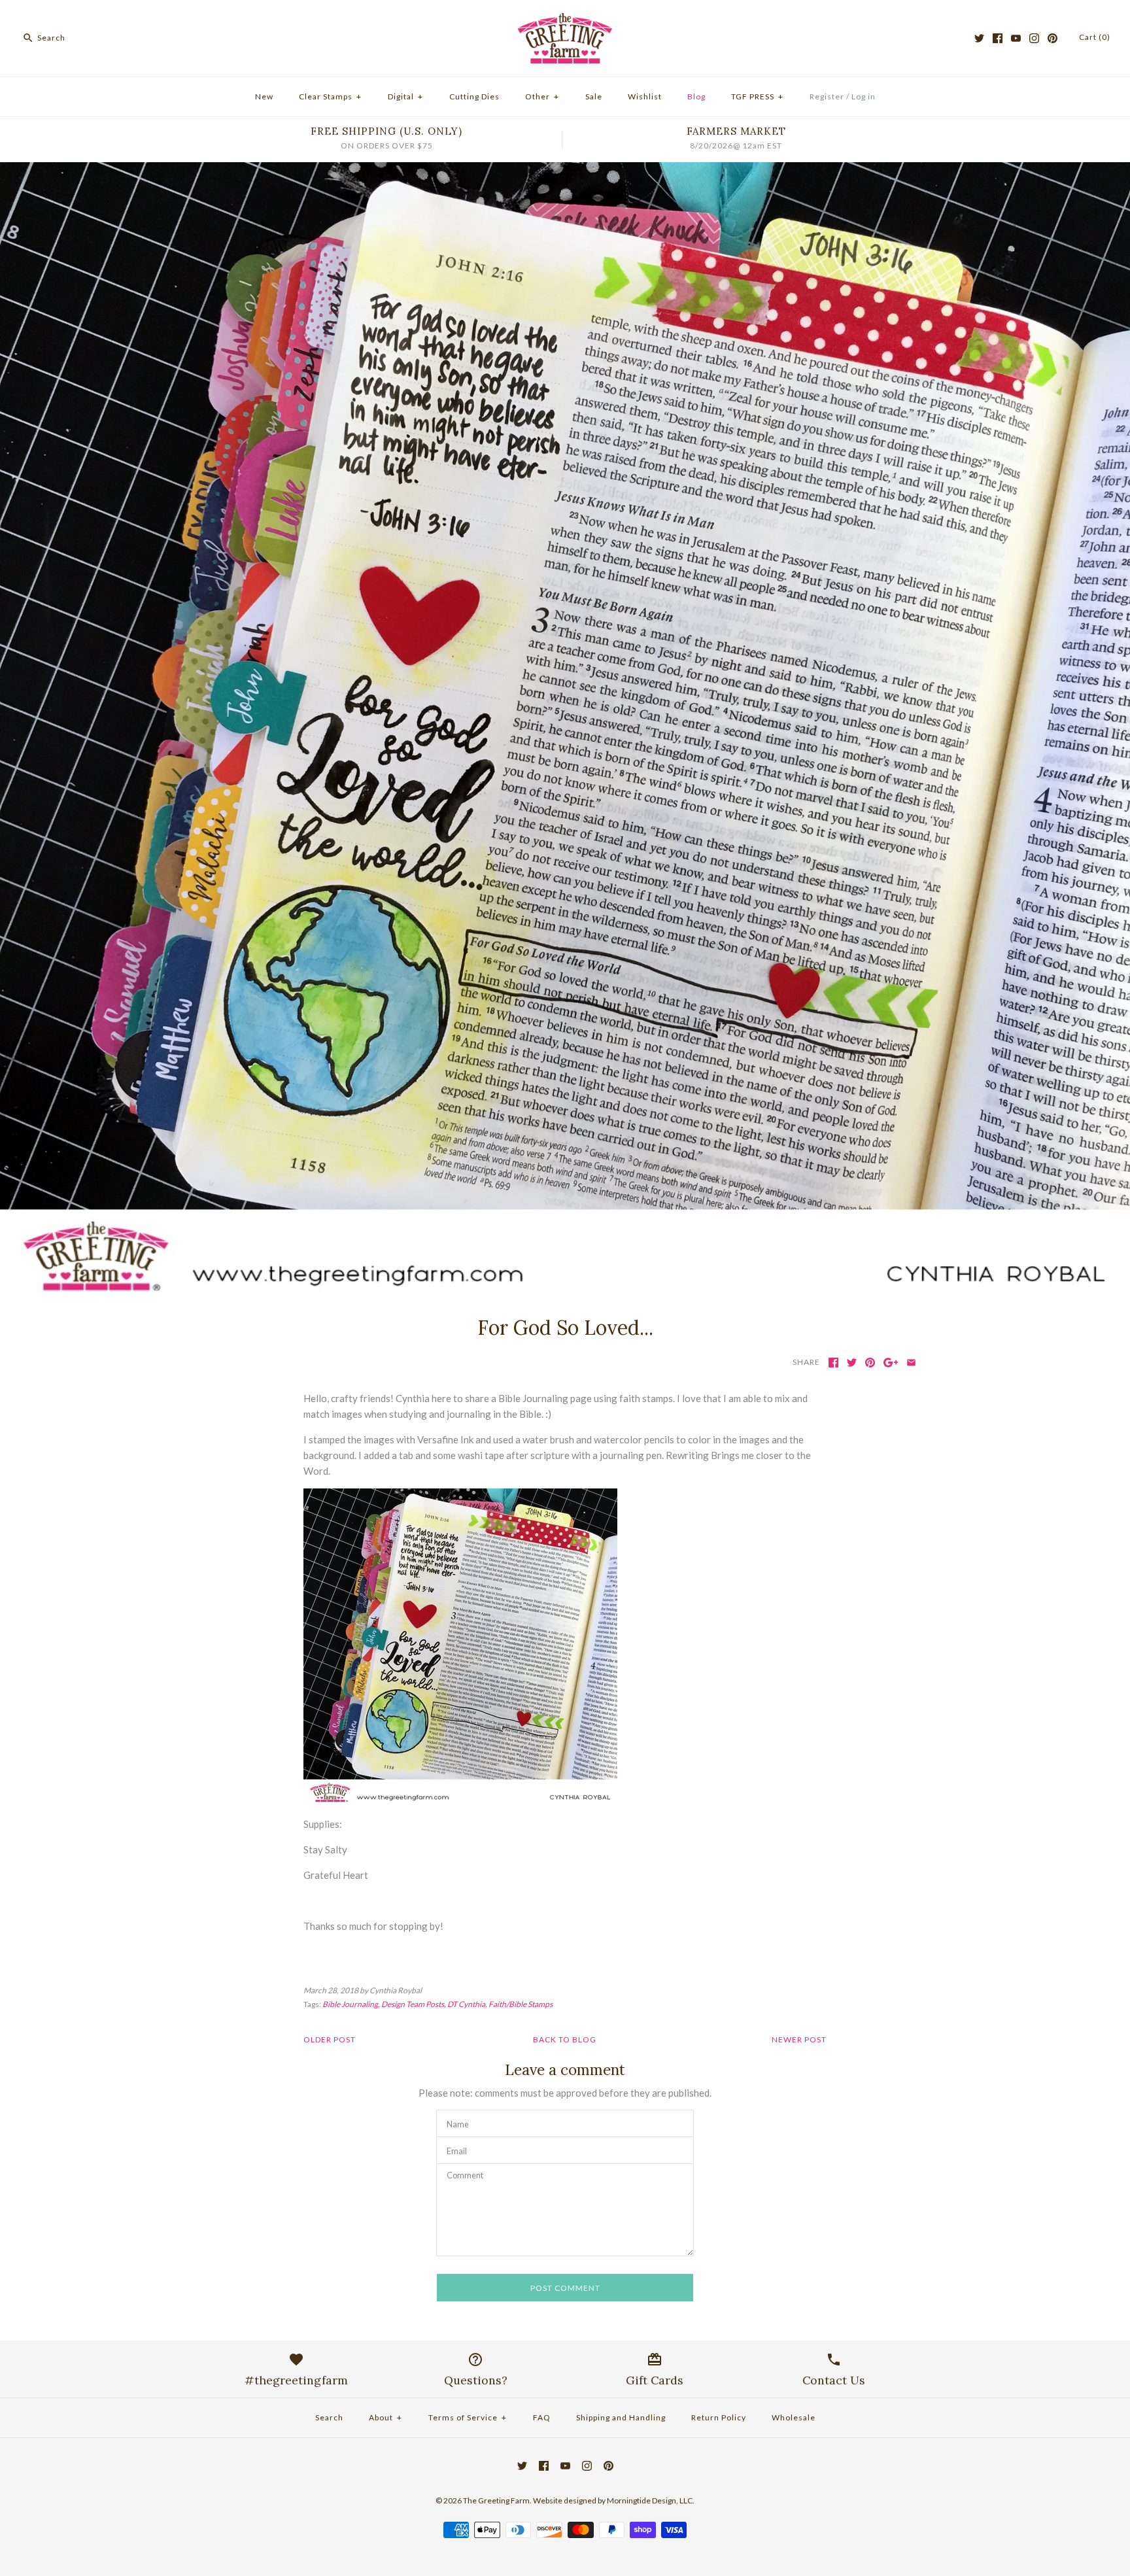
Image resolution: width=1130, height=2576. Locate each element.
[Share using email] (911, 1363)
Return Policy (719, 2417)
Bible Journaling (350, 2004)
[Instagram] (1034, 38)
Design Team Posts (413, 2004)
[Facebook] (998, 38)
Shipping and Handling (621, 2417)
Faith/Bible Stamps (521, 2004)
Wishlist (645, 96)
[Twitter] (979, 38)
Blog (696, 96)
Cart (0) (1095, 37)
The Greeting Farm (496, 2500)
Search (329, 2417)
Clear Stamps (330, 96)
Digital (405, 96)
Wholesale (794, 2417)
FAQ (542, 2417)
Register (827, 96)
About (385, 2417)
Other (542, 96)
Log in (864, 96)
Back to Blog (565, 2039)
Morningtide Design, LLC (650, 2500)
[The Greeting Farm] (565, 21)
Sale (594, 96)
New (264, 96)
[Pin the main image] (870, 1363)
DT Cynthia (466, 2004)
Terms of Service (468, 2417)
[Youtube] (1016, 38)
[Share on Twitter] (852, 1363)
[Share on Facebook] (833, 1363)
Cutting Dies (474, 96)
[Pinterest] (1053, 38)
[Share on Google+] (891, 1363)
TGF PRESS (757, 96)
